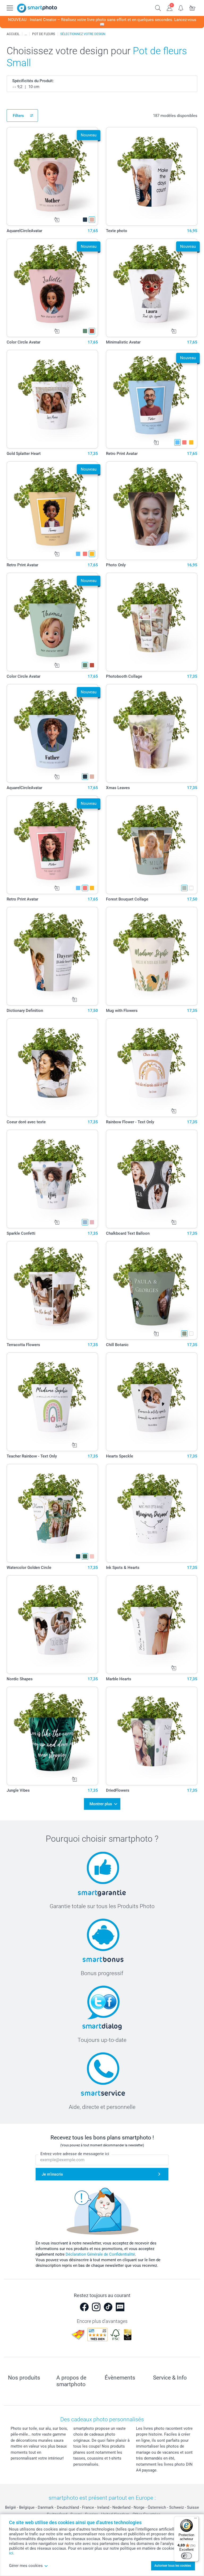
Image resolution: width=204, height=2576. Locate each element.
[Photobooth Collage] (152, 622)
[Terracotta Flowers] (52, 1290)
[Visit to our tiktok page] (108, 2307)
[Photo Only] (152, 511)
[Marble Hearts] (152, 1625)
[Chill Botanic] (152, 1290)
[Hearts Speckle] (152, 1402)
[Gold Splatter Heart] (52, 399)
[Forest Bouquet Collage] (152, 845)
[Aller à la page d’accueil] (37, 8)
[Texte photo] (152, 176)
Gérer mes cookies (26, 2566)
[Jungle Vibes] (52, 1736)
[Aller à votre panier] (192, 7)
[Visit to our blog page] (120, 2307)
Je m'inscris (52, 2174)
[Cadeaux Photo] (26, 34)
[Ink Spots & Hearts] (152, 1513)
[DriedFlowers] (152, 1736)
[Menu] (195, 2519)
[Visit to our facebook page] (84, 2307)
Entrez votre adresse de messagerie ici (75, 2154)
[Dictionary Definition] (52, 956)
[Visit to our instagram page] (96, 2307)
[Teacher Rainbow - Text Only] (52, 1402)
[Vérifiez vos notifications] (181, 7)
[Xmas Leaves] (152, 733)
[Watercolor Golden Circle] (52, 1513)
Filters (18, 116)
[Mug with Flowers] (152, 956)
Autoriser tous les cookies (173, 2566)
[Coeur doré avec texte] (52, 1068)
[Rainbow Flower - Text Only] (152, 1068)
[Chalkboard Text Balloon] (152, 1179)
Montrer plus (101, 1804)
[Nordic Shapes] (52, 1625)
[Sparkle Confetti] (52, 1179)
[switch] (186, 2556)
